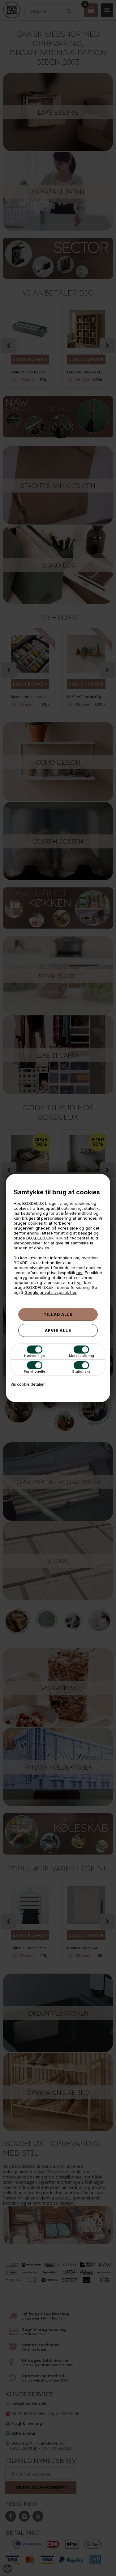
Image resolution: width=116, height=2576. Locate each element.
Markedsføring (82, 1356)
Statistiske (81, 1371)
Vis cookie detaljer (28, 1384)
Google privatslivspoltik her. (51, 1292)
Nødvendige (34, 1356)
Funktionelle (34, 1371)
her (79, 1273)
